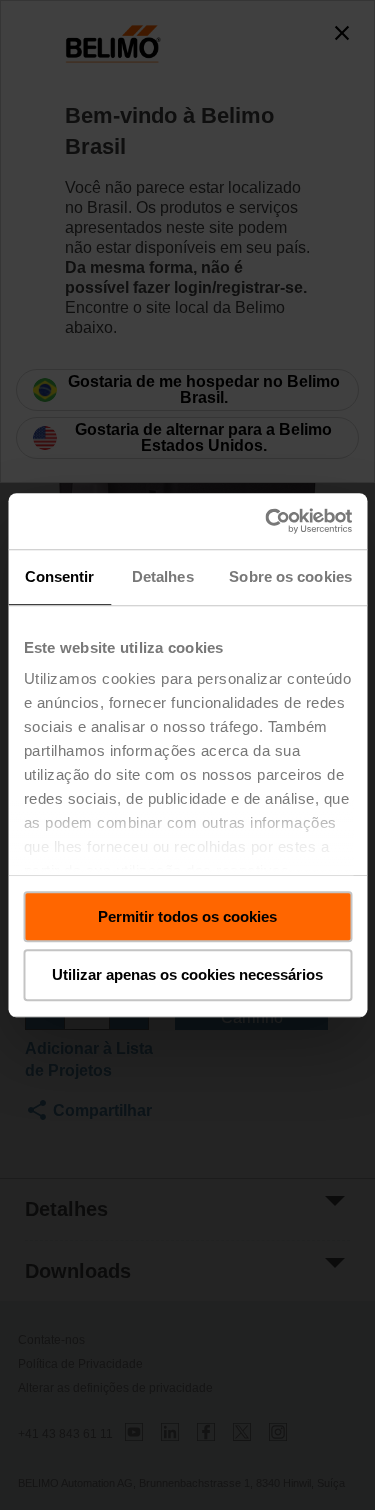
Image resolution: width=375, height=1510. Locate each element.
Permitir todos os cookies (187, 916)
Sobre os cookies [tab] (290, 576)
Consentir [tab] (60, 576)
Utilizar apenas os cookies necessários (187, 975)
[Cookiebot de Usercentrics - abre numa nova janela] (267, 521)
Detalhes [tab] (163, 576)
